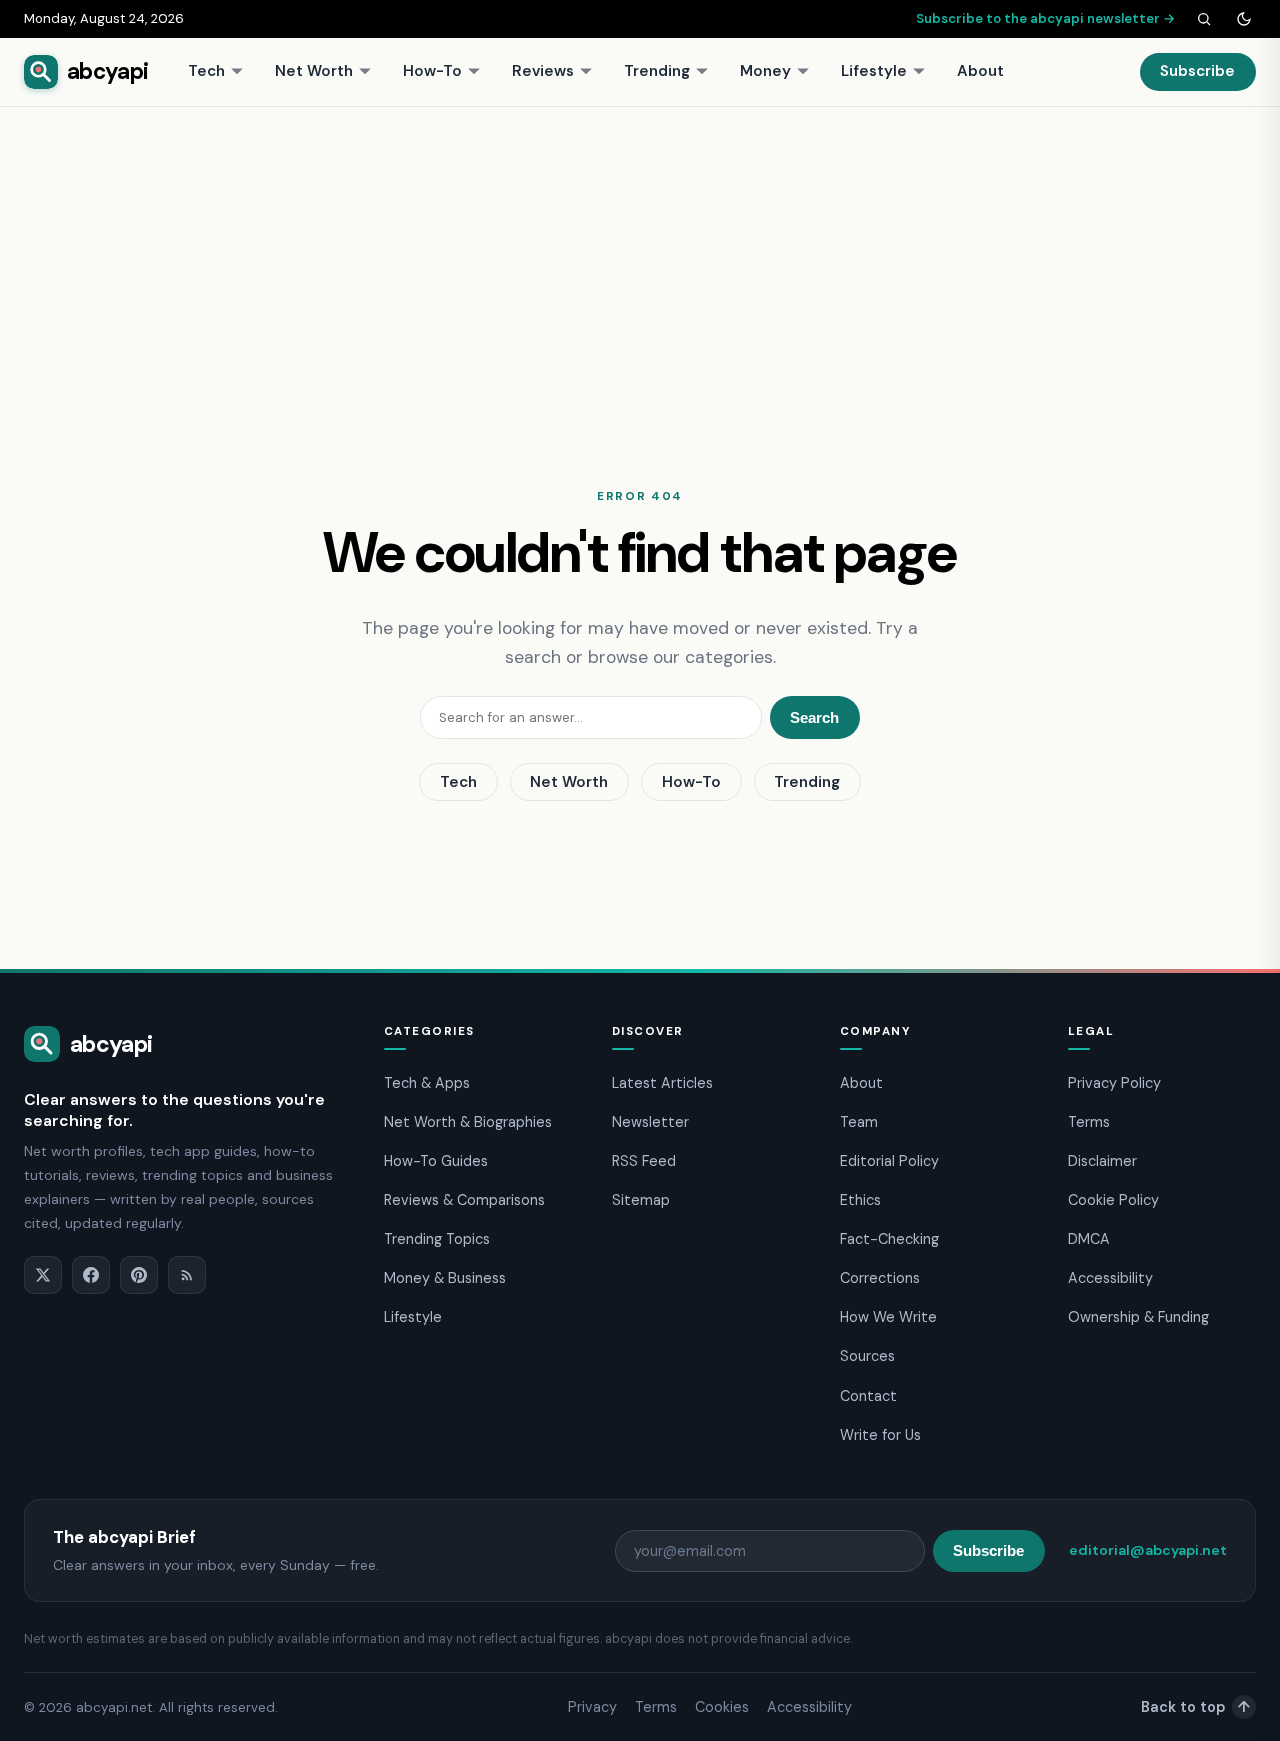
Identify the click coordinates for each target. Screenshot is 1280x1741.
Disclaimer (1102, 1161)
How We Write (888, 1317)
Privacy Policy (1114, 1083)
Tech (206, 71)
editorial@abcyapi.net (1148, 1550)
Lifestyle (874, 71)
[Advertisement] (640, 257)
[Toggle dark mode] (1244, 19)
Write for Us (880, 1435)
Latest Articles (662, 1083)
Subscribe (1197, 71)
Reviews (543, 71)
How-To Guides (436, 1161)
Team (859, 1122)
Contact (868, 1396)
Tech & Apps (427, 1083)
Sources (867, 1356)
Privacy (592, 1707)
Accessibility (1110, 1278)
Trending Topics (437, 1239)
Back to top (1195, 1707)
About (980, 71)
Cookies (722, 1707)
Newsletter (650, 1122)
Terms (1089, 1122)
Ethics (860, 1200)
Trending (657, 71)
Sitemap (641, 1200)
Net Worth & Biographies (468, 1122)
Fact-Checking (889, 1239)
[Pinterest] (139, 1275)
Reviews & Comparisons (464, 1200)
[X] (43, 1275)
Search (814, 717)
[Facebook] (91, 1275)
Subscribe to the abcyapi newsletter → (1046, 18)
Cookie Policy (1113, 1200)
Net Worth (314, 71)
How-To (432, 71)
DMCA (1089, 1239)
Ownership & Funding (1138, 1317)
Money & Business (445, 1278)
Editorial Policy (889, 1161)
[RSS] (187, 1275)
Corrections (880, 1278)
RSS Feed (644, 1161)
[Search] (1204, 19)
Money (765, 71)
